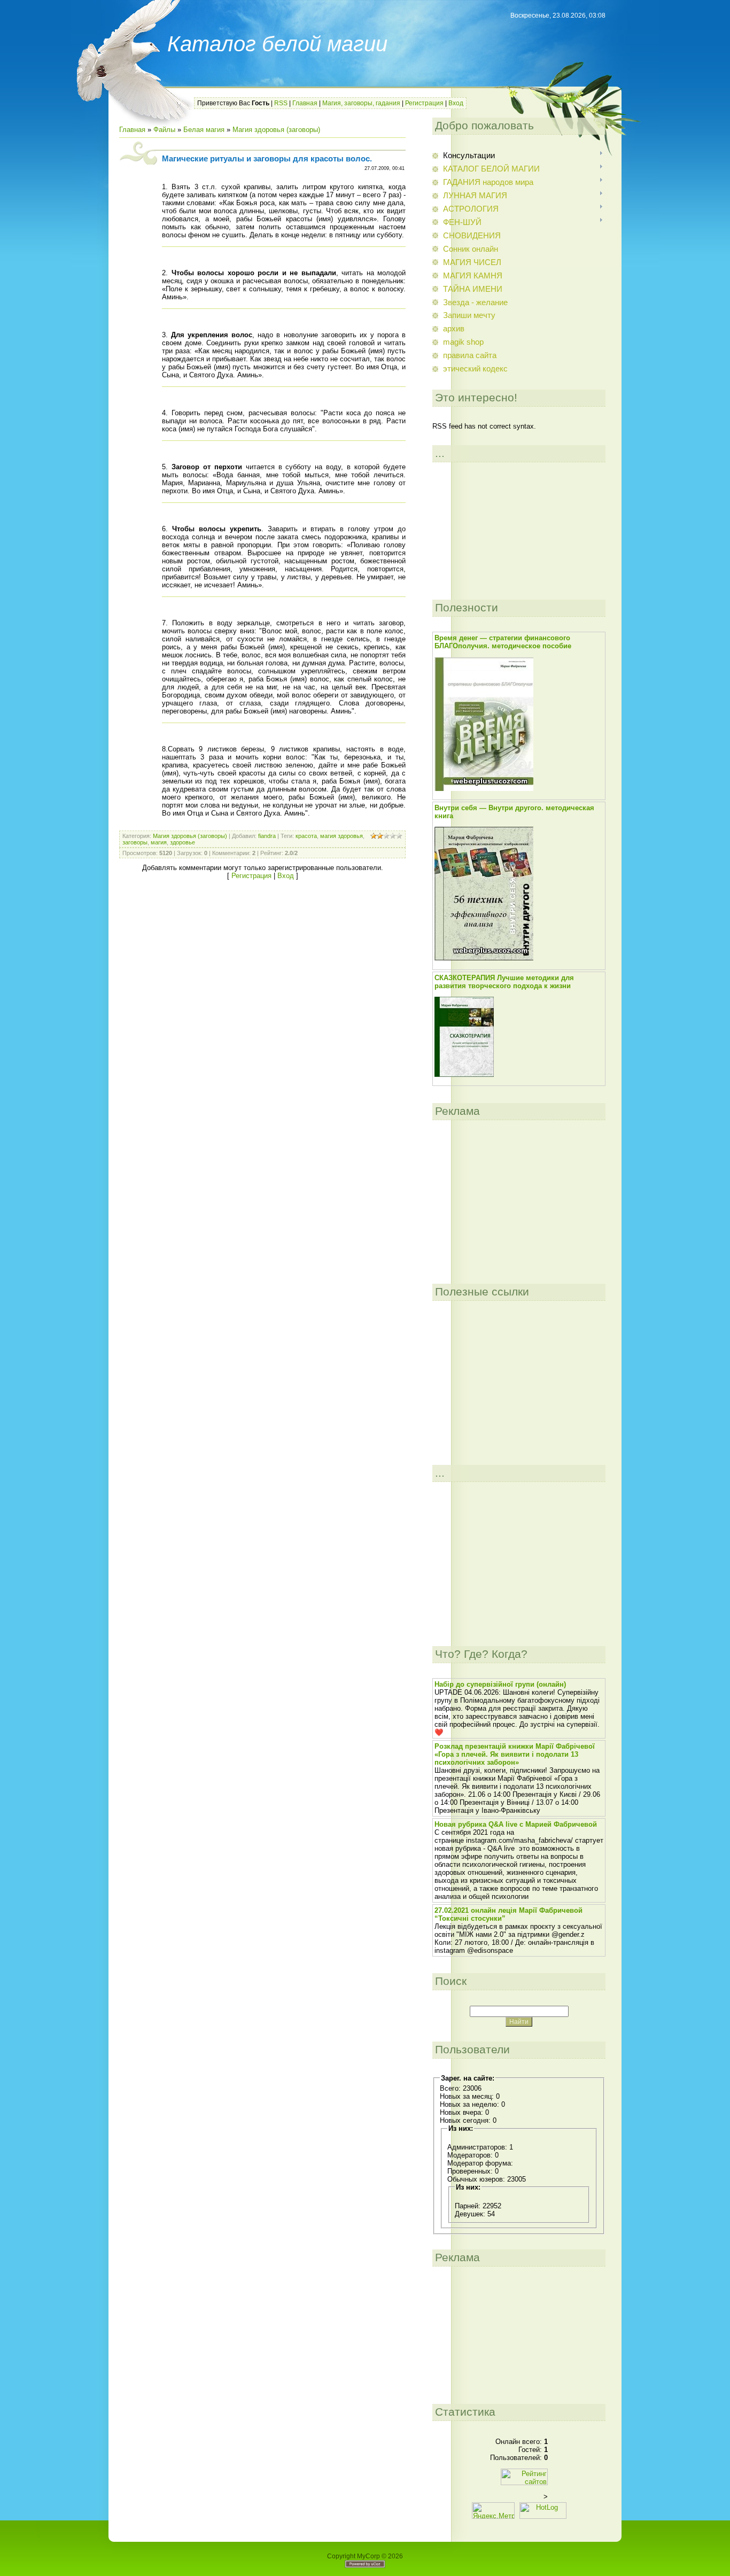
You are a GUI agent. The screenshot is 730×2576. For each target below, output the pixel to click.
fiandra (267, 836)
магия (159, 842)
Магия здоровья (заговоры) (276, 130)
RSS (281, 103)
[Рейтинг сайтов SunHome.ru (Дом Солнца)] (524, 2483)
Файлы (164, 130)
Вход (456, 103)
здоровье (183, 842)
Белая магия (204, 130)
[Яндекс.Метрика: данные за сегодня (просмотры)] (493, 2511)
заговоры (135, 842)
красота (306, 836)
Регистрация (424, 103)
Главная (305, 103)
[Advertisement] (486, 531)
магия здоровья (341, 836)
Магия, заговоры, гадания (361, 103)
